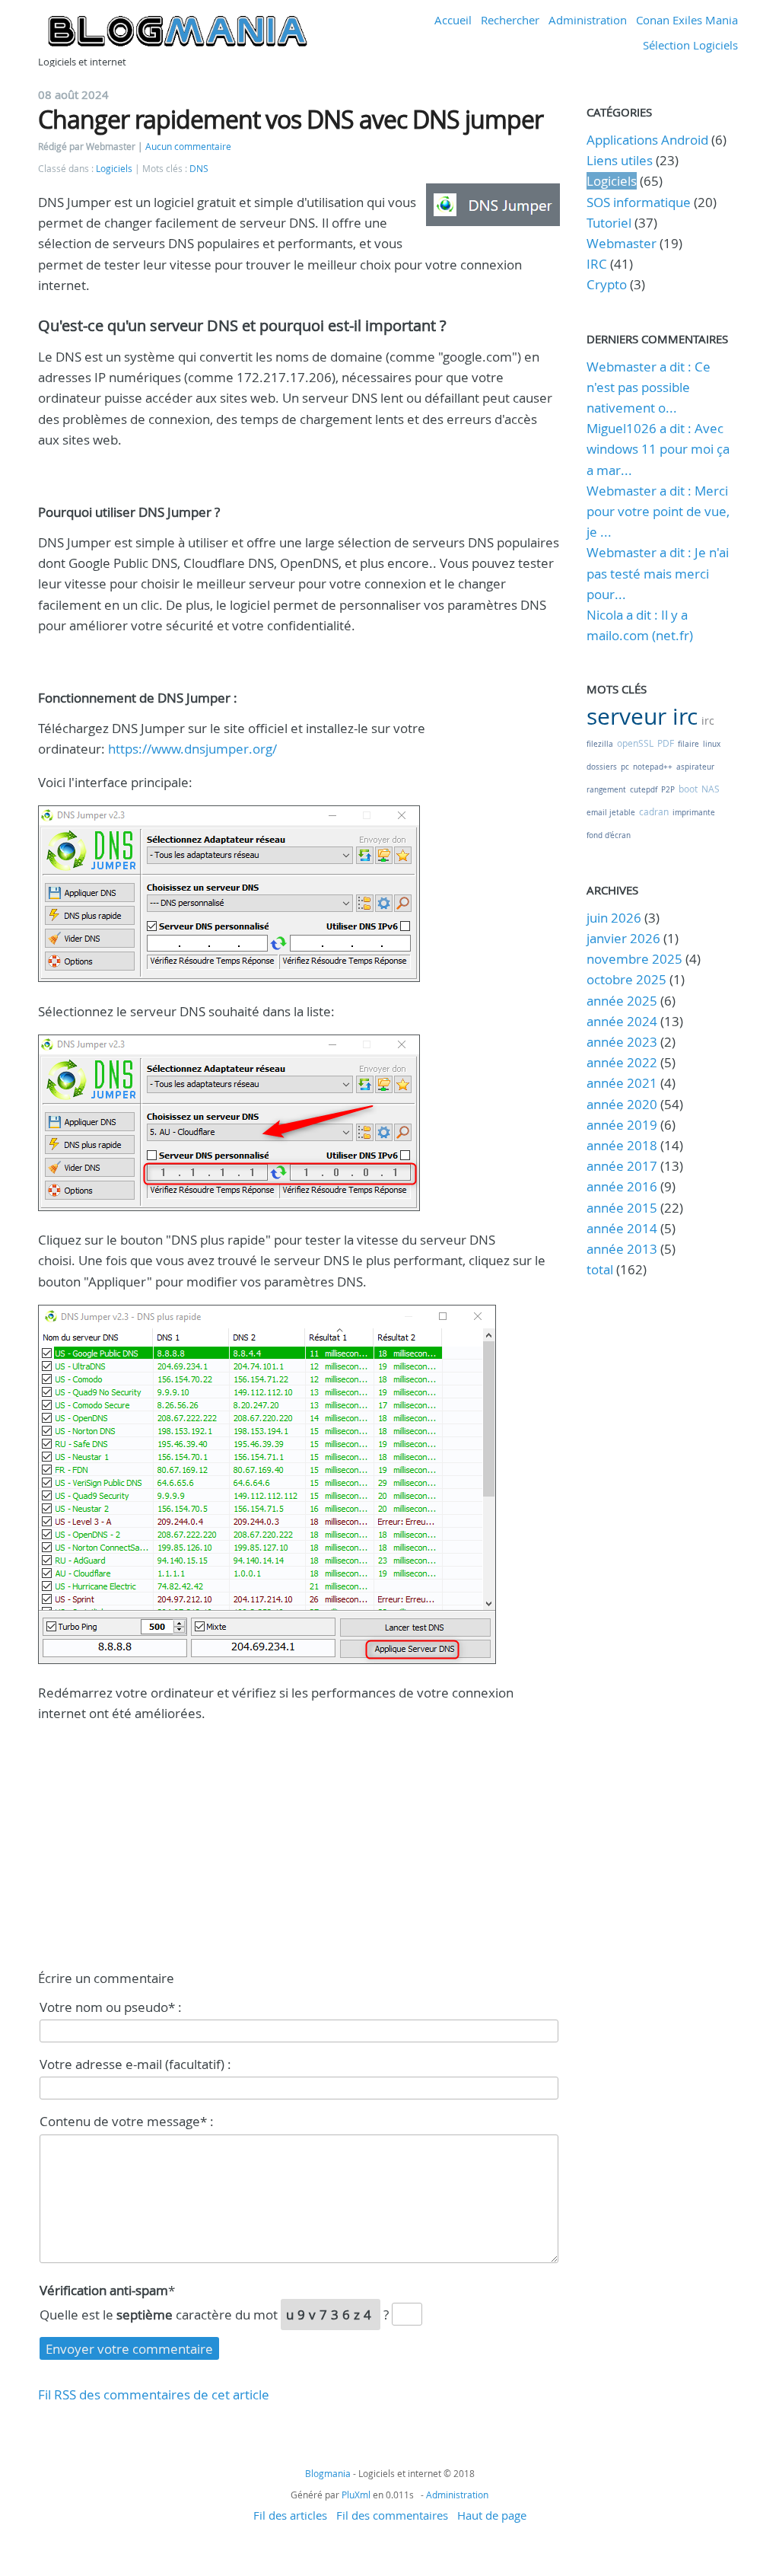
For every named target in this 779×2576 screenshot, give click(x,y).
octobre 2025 (626, 979)
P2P (668, 790)
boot (688, 789)
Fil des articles (290, 2515)
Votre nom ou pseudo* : (111, 2007)
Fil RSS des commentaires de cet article (154, 2394)
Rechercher (510, 20)
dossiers (602, 767)
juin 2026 (614, 918)
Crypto (607, 284)
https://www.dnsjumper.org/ (192, 749)
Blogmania (328, 2473)
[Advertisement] (299, 1843)
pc (625, 767)
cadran (654, 811)
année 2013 (622, 1249)
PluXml (356, 2495)
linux (712, 744)
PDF (666, 743)
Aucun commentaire (188, 147)
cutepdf (644, 790)
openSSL (635, 743)
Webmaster (622, 243)
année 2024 (622, 1021)
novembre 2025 (634, 959)
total (601, 1269)
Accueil (453, 20)
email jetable (611, 813)
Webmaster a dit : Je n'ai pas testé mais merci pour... (658, 573)
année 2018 (622, 1145)
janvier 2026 (623, 938)
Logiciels (114, 169)
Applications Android (647, 140)
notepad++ (653, 767)
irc (708, 721)
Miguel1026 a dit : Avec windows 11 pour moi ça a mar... (658, 449)
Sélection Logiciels (690, 45)
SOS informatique (639, 202)
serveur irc (642, 716)
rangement (606, 790)
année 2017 (622, 1166)
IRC (597, 264)
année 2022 (622, 1062)
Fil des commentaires (392, 2515)
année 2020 (622, 1104)
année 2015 (622, 1208)
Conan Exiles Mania (687, 20)
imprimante (694, 813)
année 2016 (622, 1186)
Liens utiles (620, 160)
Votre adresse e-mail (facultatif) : (135, 2064)
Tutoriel (609, 223)
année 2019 (622, 1125)
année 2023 (622, 1042)
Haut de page (492, 2515)
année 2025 (622, 1001)
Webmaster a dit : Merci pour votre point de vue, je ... (658, 511)
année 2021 (622, 1083)
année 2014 (622, 1228)
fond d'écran (609, 835)
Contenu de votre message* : (127, 2121)
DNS (199, 169)
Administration (588, 20)
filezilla (600, 744)
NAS (711, 789)
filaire (688, 744)
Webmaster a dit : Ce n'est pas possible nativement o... (649, 387)
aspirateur (695, 767)
